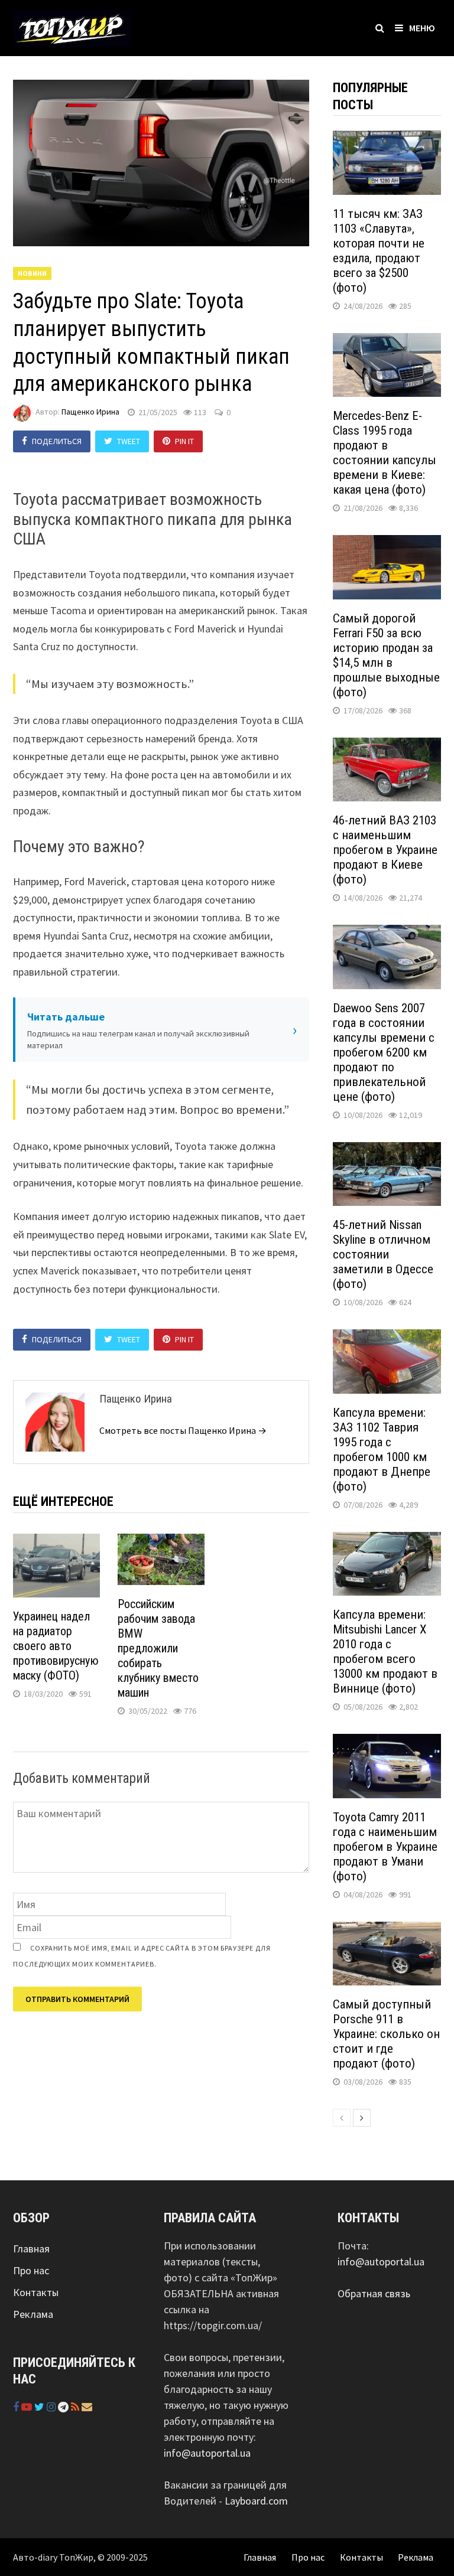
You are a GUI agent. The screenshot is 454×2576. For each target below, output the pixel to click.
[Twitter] (40, 2407)
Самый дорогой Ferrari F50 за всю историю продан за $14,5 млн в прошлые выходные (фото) (386, 655)
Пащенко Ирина (90, 412)
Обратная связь (374, 2293)
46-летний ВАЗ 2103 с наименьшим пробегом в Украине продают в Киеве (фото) (385, 850)
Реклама (33, 2314)
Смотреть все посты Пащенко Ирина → (183, 1430)
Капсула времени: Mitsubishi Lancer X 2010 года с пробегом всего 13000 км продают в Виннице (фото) (385, 1651)
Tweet (129, 441)
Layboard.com (256, 2501)
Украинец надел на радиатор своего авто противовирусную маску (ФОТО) (56, 1646)
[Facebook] (17, 2407)
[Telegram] (64, 2407)
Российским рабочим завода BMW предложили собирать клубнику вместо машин (158, 1648)
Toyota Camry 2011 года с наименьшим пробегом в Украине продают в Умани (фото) (385, 1847)
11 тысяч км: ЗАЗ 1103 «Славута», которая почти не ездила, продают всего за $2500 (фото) (379, 251)
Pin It (184, 441)
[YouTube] (28, 2407)
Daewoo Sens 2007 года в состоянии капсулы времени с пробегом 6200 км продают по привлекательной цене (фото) (384, 1052)
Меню (422, 28)
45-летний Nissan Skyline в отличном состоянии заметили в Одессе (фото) (383, 1254)
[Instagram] (52, 2407)
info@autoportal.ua (207, 2453)
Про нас (31, 2270)
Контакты (36, 2292)
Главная (31, 2249)
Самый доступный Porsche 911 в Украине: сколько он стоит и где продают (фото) (386, 2034)
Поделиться (57, 441)
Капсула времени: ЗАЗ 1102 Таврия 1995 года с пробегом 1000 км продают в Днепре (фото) (382, 1450)
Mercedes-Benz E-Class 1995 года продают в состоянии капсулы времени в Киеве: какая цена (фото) (385, 453)
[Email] (87, 2407)
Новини (32, 273)
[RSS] (76, 2407)
